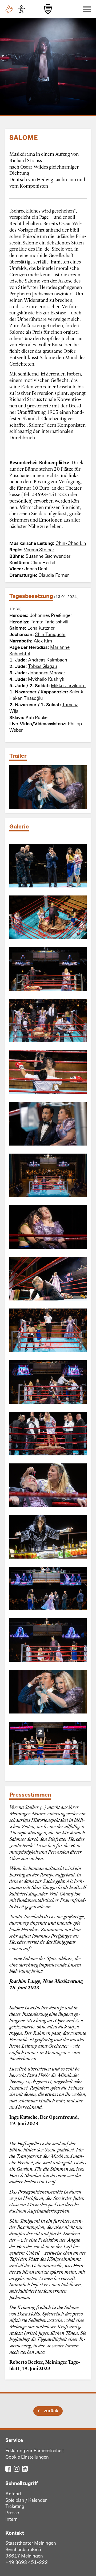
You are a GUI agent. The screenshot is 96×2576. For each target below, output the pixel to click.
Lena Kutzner (41, 628)
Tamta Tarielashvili (49, 622)
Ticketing (15, 2506)
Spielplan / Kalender (26, 2500)
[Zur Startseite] (48, 9)
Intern (11, 2519)
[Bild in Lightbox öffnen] (48, 866)
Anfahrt (13, 2493)
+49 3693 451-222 (27, 2562)
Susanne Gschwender (48, 556)
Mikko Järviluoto (68, 685)
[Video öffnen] (48, 787)
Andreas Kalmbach (48, 660)
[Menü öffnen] (85, 9)
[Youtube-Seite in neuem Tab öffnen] (25, 2468)
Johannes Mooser (47, 672)
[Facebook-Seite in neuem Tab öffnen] (8, 2468)
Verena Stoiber (39, 549)
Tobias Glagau (43, 666)
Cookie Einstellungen (27, 2457)
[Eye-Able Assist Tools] (23, 9)
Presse (12, 2512)
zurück (51, 2410)
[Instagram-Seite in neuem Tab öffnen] (17, 2468)
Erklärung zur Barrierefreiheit (35, 2450)
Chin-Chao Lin (71, 543)
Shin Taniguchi (50, 634)
